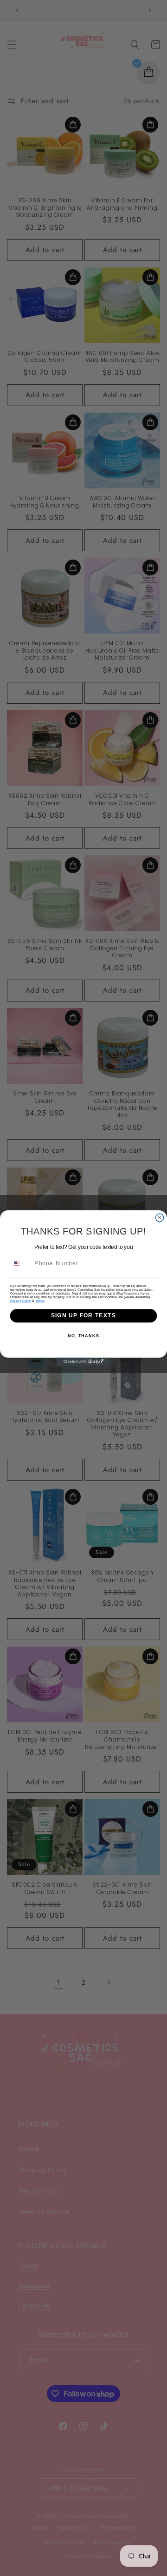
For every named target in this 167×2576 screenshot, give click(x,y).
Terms (40, 1301)
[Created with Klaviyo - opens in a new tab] (83, 1362)
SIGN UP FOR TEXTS (83, 1315)
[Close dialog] (160, 1218)
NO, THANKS (83, 1336)
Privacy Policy (21, 1301)
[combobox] (21, 1264)
